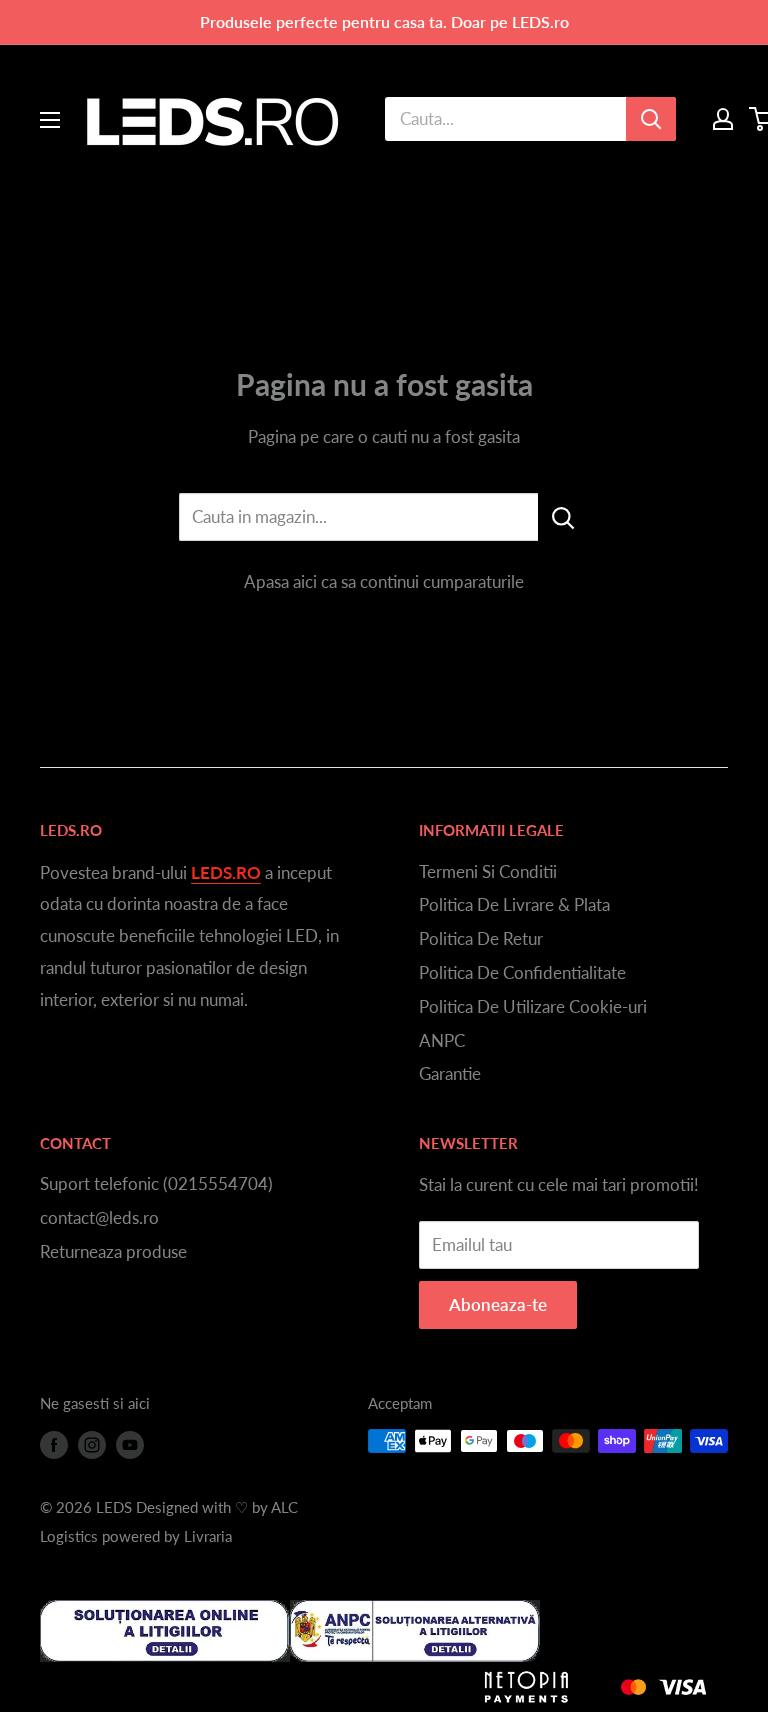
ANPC (442, 1040)
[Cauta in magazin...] (563, 517)
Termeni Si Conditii (488, 871)
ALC (284, 1507)
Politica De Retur (481, 938)
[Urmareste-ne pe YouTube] (130, 1444)
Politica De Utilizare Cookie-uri (533, 1006)
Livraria (208, 1536)
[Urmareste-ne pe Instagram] (92, 1444)
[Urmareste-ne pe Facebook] (54, 1444)
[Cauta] (651, 119)
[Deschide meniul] (50, 120)
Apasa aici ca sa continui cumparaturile (384, 581)
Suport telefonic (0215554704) (156, 1183)
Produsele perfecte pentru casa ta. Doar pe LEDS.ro (384, 21)
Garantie (450, 1073)
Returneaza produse (113, 1251)
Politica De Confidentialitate (522, 972)
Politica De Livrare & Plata (514, 904)
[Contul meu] (723, 119)
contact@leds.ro (99, 1217)
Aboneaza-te (498, 1304)
